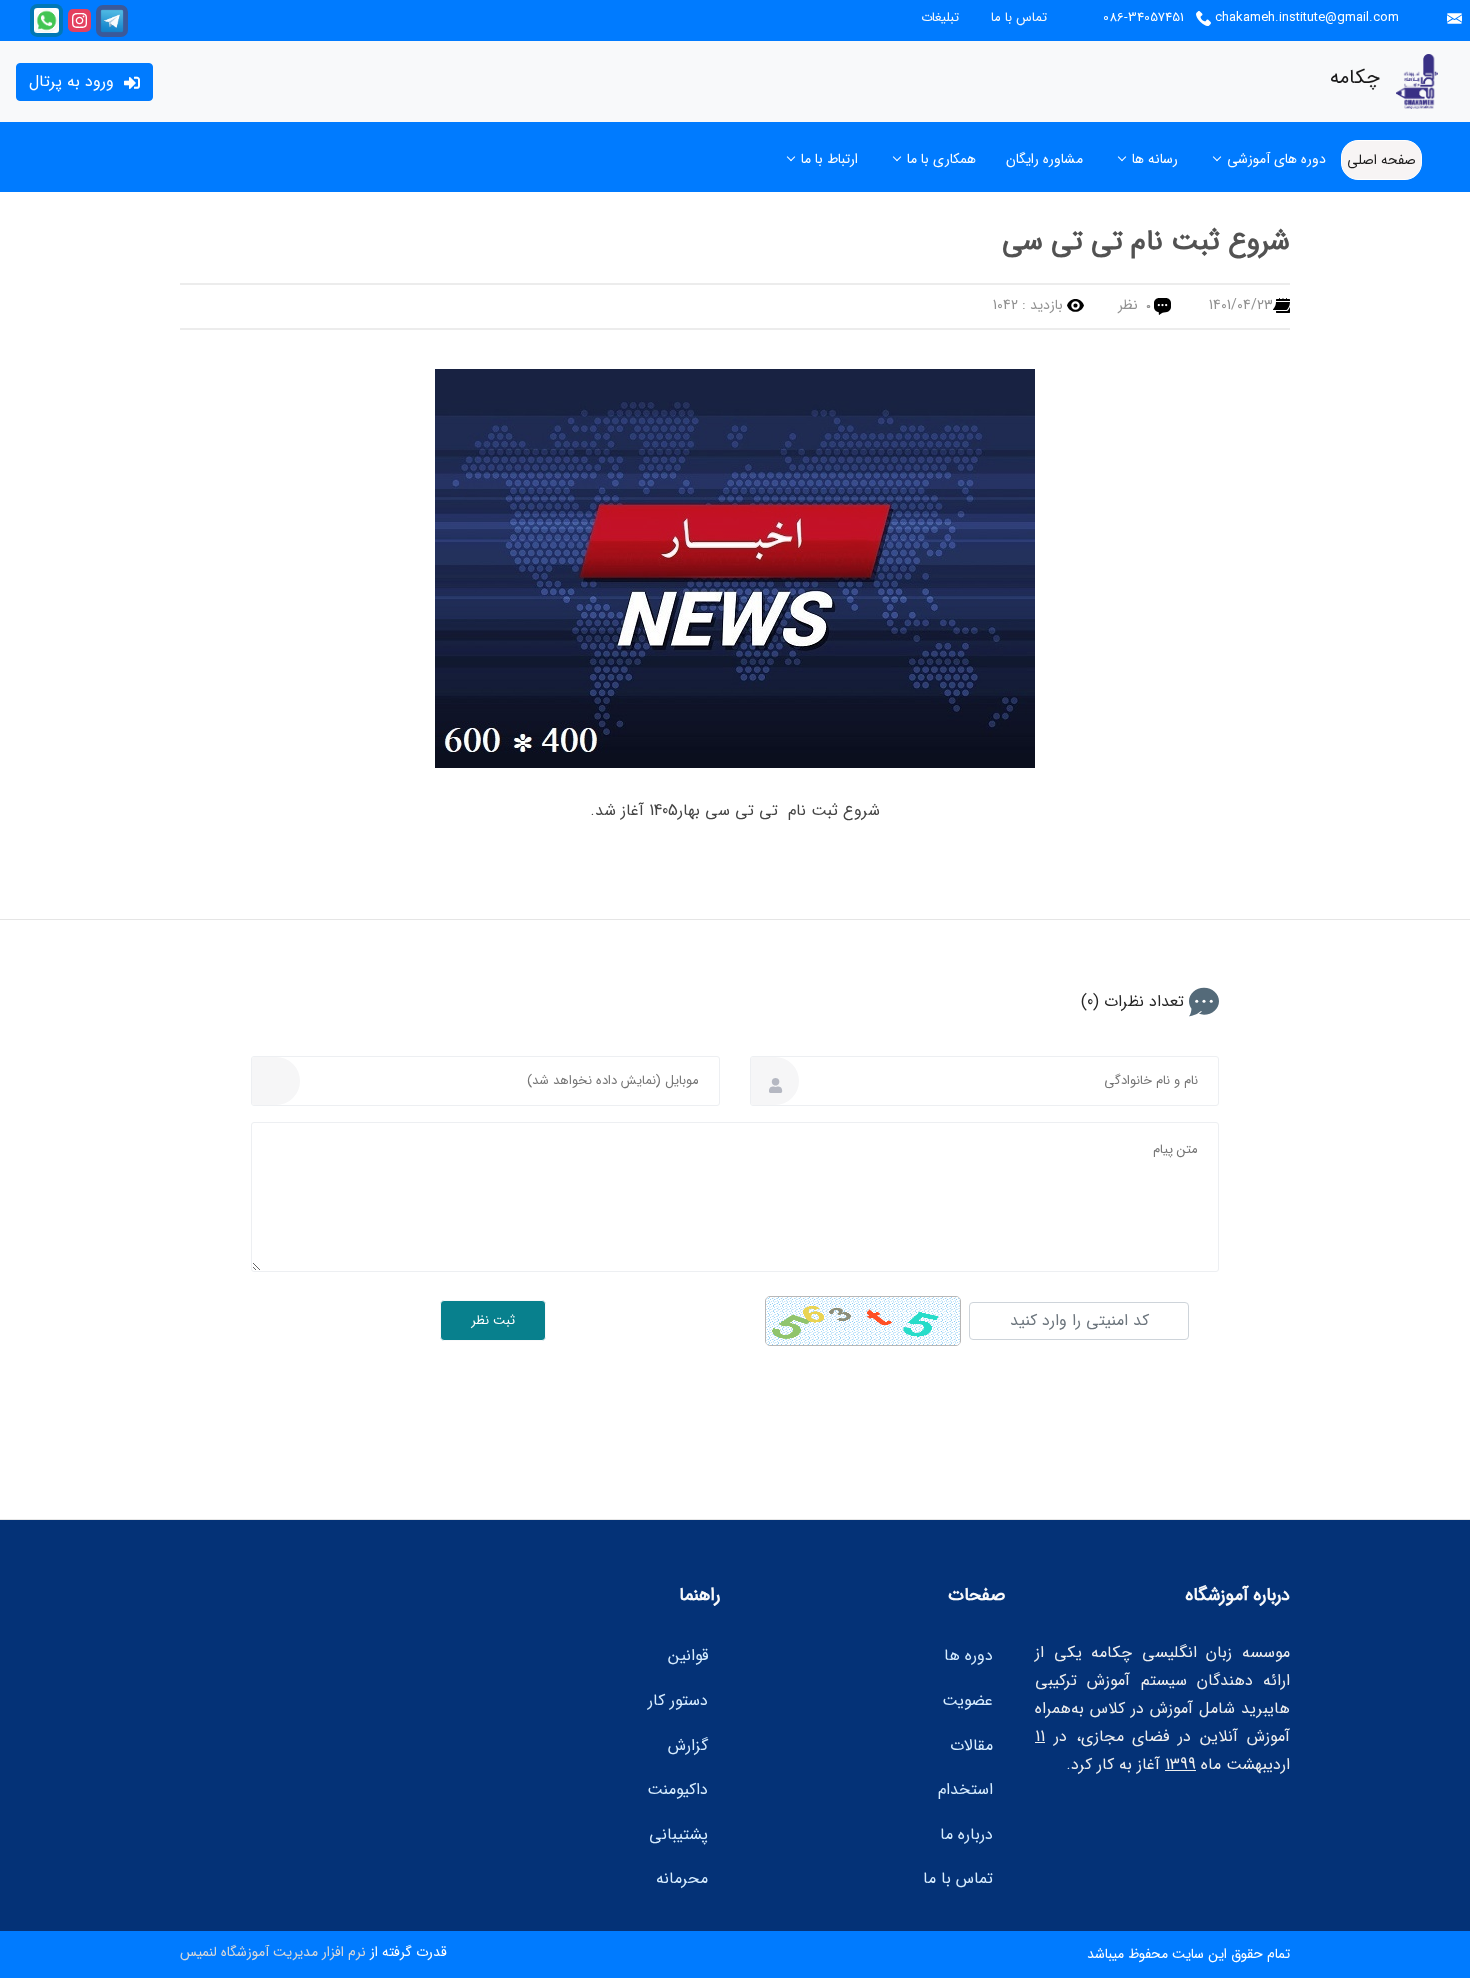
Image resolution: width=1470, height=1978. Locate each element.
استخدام (965, 1789)
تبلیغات (940, 18)
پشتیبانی (678, 1834)
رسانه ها (1155, 159)
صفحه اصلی (1381, 160)
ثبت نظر (493, 1320)
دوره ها (968, 1655)
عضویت (967, 1700)
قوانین (688, 1655)
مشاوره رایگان (1044, 159)
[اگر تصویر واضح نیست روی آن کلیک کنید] (863, 1321)
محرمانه (682, 1878)
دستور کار (678, 1700)
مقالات (971, 1745)
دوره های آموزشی (1276, 159)
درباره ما (966, 1834)
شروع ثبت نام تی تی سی (1146, 242)
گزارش (688, 1745)
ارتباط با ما (829, 159)
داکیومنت (677, 1789)
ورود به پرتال (74, 81)
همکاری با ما (941, 159)
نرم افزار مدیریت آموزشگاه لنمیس (273, 1952)
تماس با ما (1019, 18)
